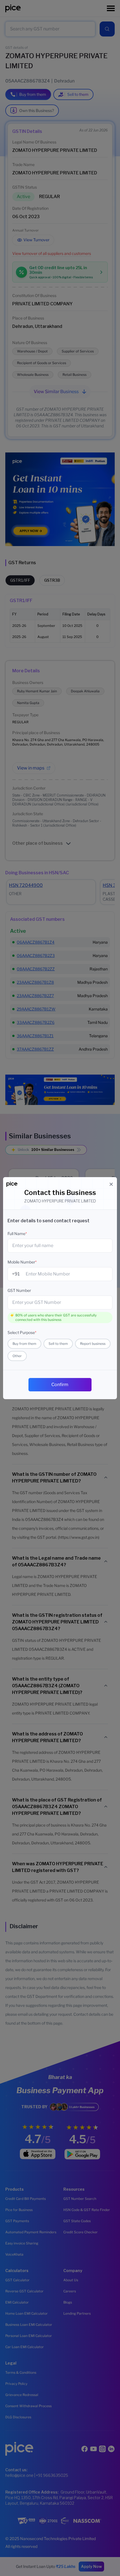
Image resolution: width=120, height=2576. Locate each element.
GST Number (19, 1290)
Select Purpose (22, 1332)
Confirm (60, 1385)
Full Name (17, 1234)
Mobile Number (22, 1262)
